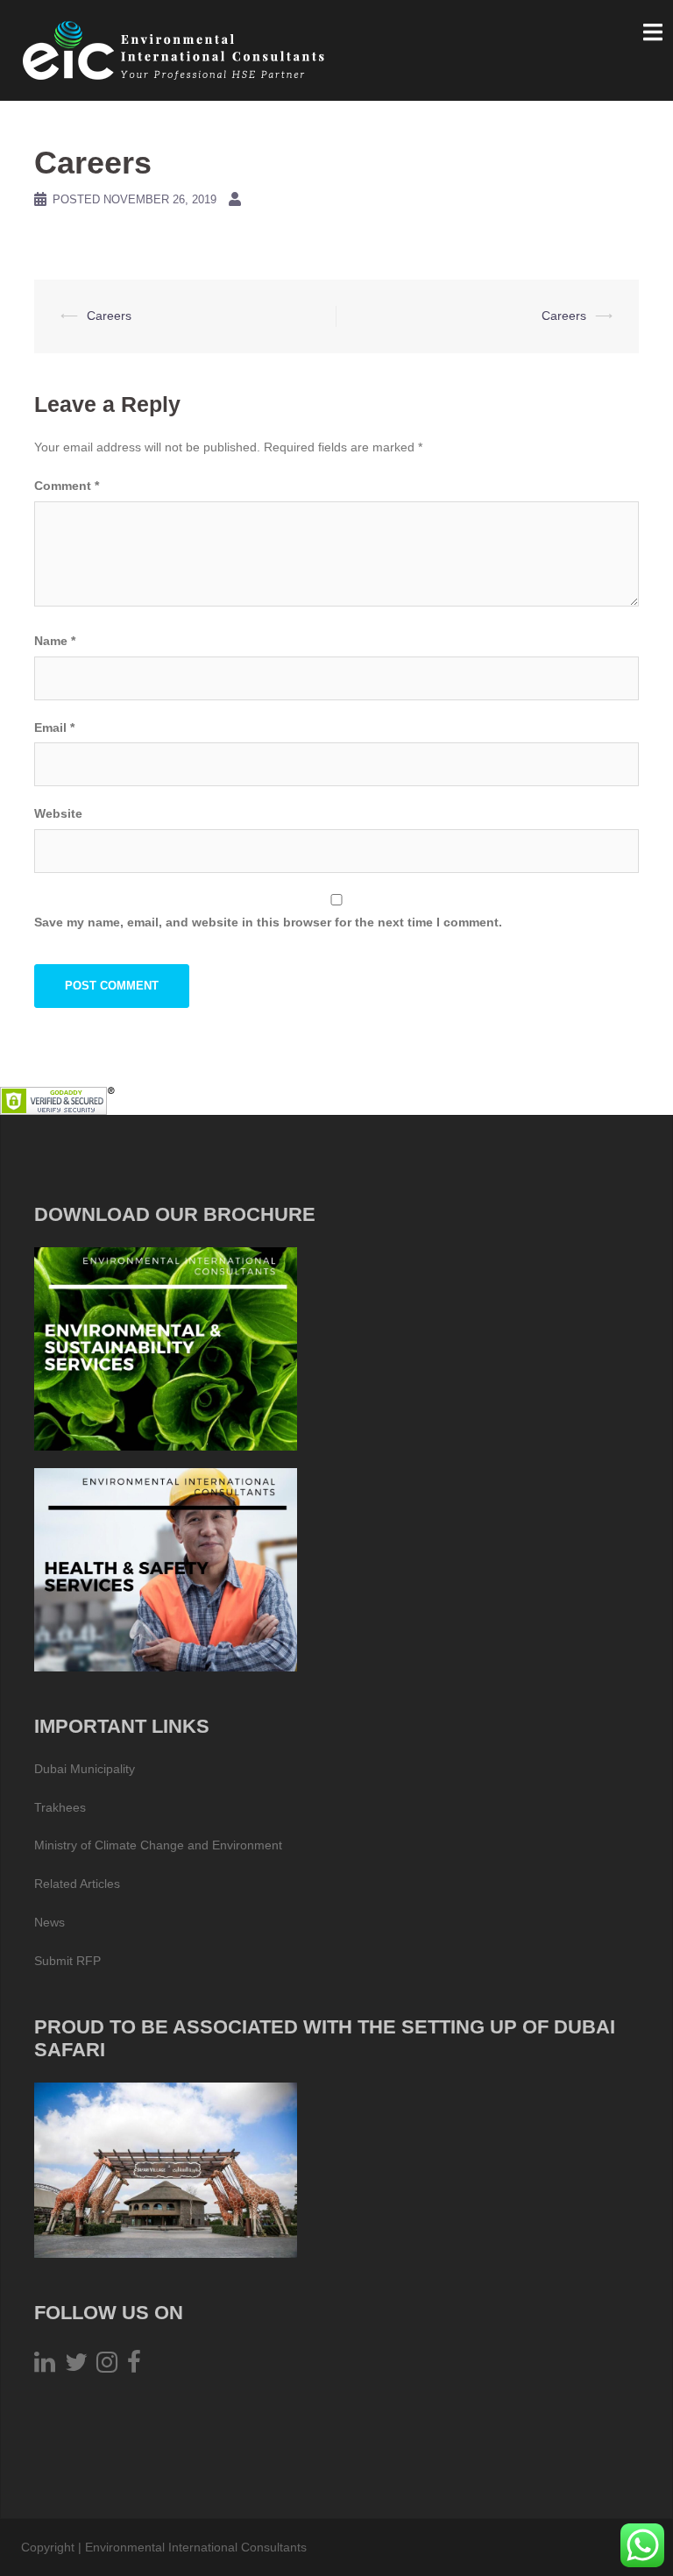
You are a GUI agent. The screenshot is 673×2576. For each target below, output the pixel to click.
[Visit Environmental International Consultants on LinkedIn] (45, 2367)
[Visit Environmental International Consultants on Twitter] (76, 2367)
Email (54, 727)
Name (55, 641)
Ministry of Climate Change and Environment (158, 1845)
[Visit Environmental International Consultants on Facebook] (134, 2367)
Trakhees (60, 1807)
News (50, 1922)
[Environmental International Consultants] (174, 49)
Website (58, 813)
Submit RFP (67, 1961)
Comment (67, 486)
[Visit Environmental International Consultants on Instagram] (107, 2367)
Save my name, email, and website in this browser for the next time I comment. (268, 922)
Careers (109, 316)
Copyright (48, 2547)
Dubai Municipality (85, 1769)
